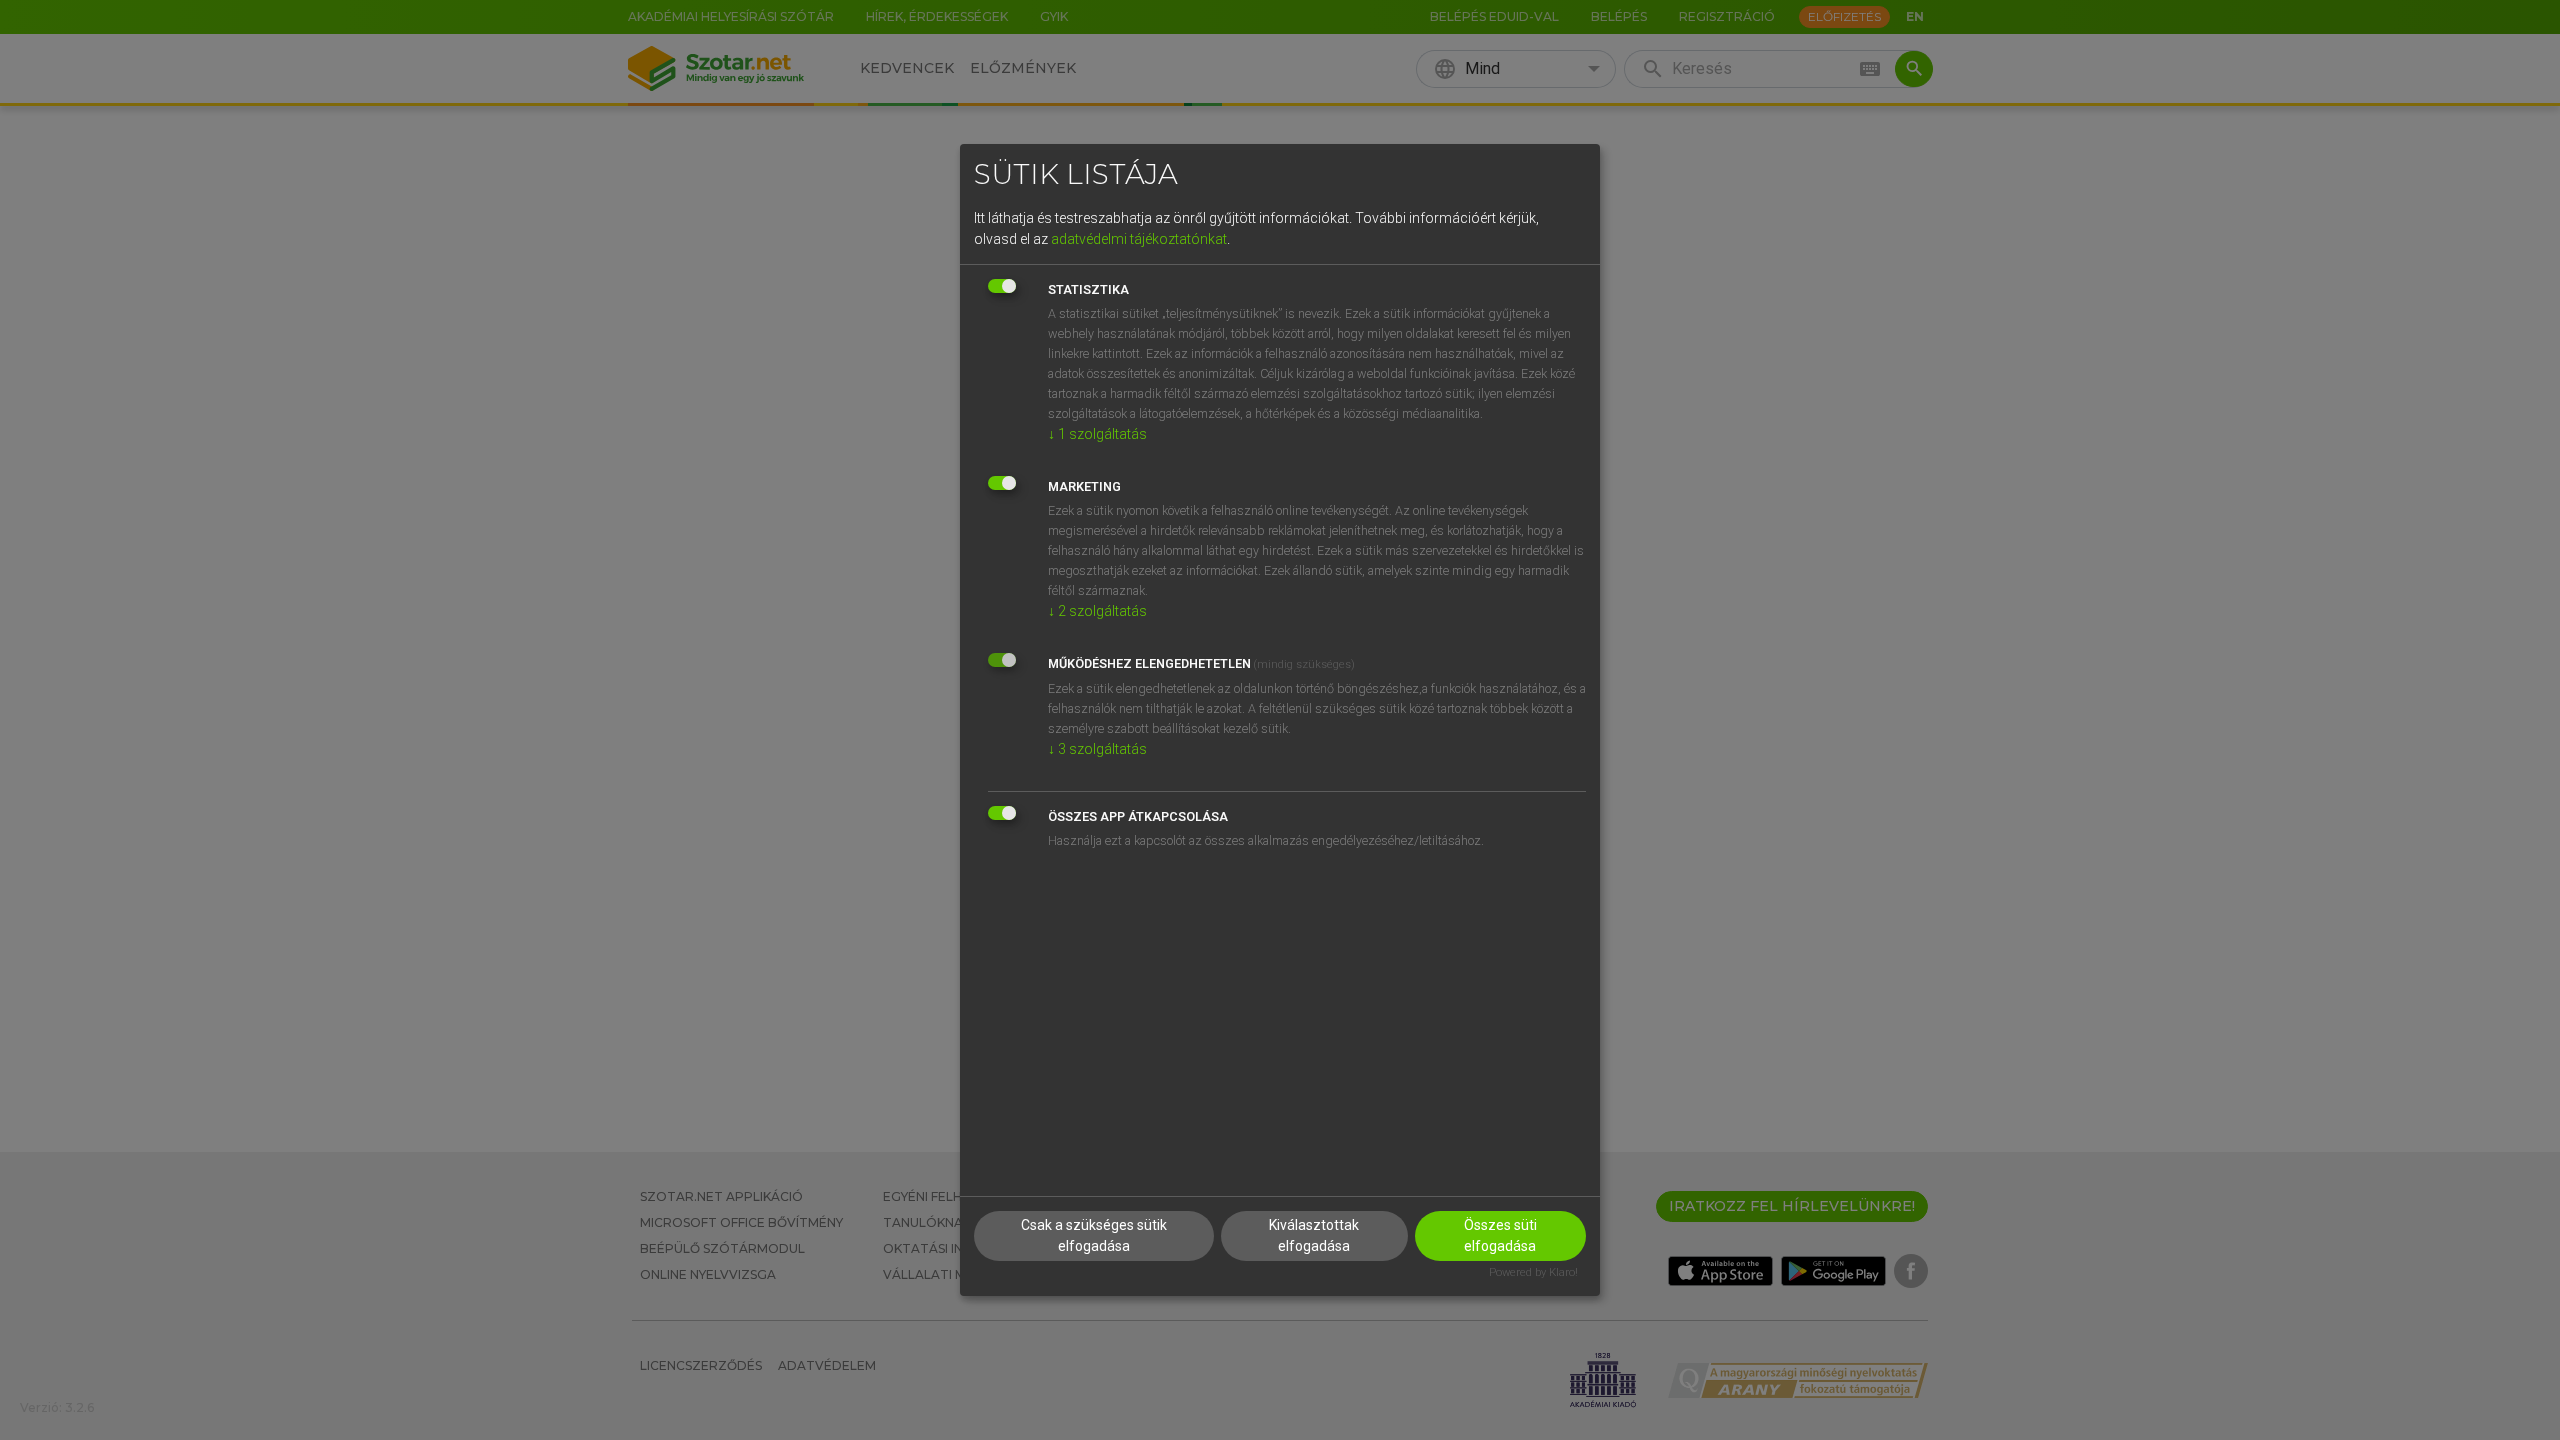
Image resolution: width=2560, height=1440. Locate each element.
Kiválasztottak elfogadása (1314, 1235)
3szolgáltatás (1097, 749)
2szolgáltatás (1097, 611)
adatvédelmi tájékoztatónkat (1139, 239)
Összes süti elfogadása (1500, 1235)
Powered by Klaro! (1533, 1272)
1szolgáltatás (1097, 434)
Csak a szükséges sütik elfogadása (1094, 1235)
